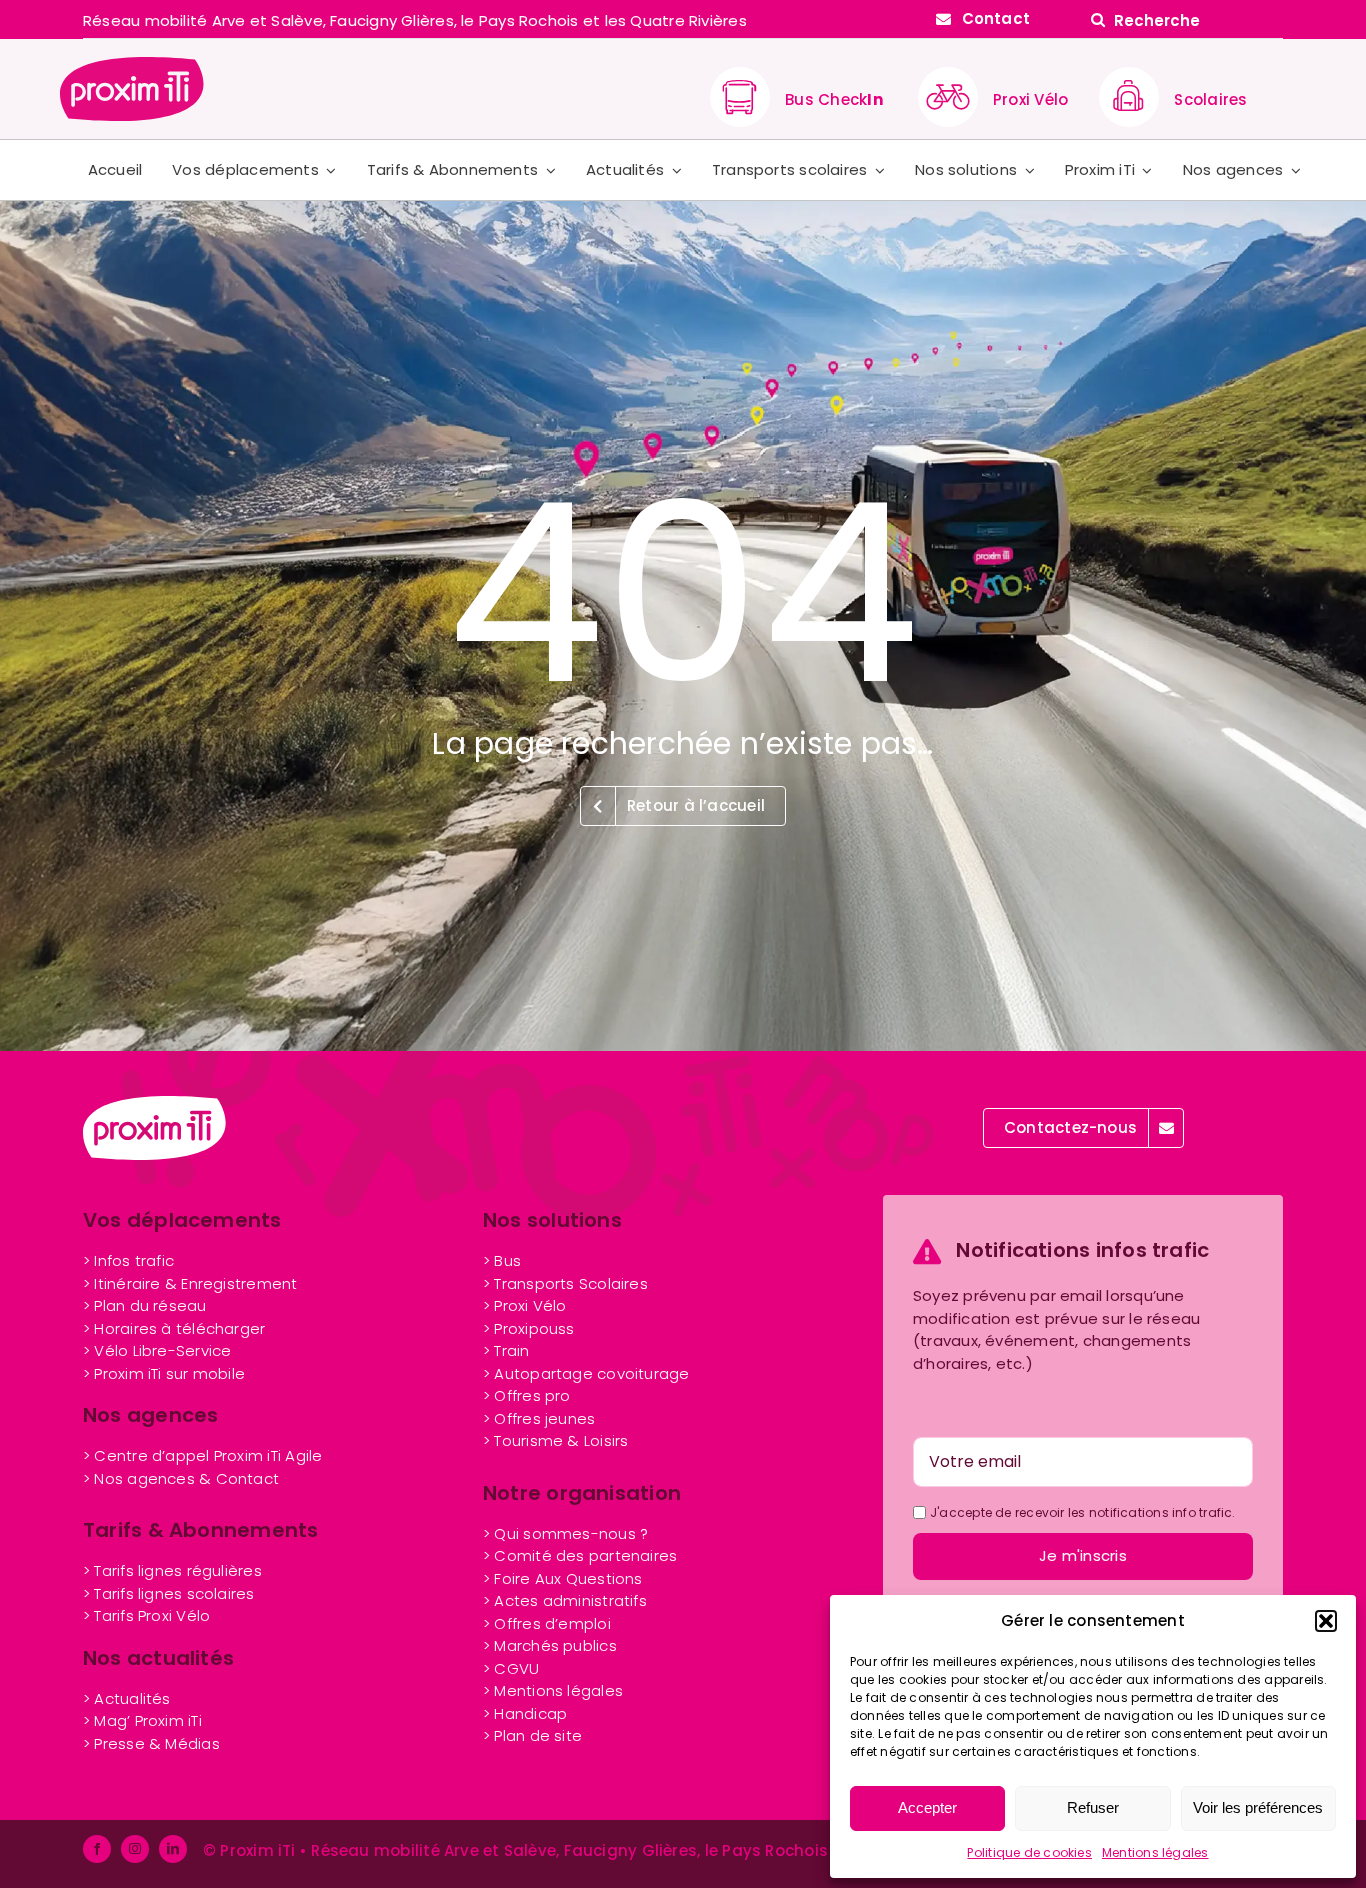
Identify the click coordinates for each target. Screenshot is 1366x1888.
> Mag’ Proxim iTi (142, 1720)
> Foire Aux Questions (563, 1578)
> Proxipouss (529, 1328)
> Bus (502, 1260)
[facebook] (97, 1849)
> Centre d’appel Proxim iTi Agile (202, 1455)
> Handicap (525, 1713)
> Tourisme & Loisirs (556, 1440)
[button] (1326, 1621)
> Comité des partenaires (580, 1555)
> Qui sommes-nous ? (565, 1533)
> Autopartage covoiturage (586, 1373)
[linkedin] (173, 1849)
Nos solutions (552, 1220)
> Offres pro (527, 1395)
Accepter (927, 1807)
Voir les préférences (1258, 1807)
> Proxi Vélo (525, 1305)
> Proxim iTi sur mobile (164, 1373)
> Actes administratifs (565, 1600)
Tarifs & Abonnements (201, 1530)
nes (539, 1418)
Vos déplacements (182, 1220)
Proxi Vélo (1030, 99)
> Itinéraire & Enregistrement (190, 1283)
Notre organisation (582, 1493)
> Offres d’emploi (547, 1623)
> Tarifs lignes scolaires (169, 1593)
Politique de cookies (1029, 1852)
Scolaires (1210, 99)
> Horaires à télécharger (174, 1328)
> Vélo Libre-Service (157, 1350)
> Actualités (127, 1698)
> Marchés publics (550, 1645)
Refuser (1093, 1807)
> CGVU (511, 1668)
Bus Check (833, 99)
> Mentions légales (553, 1690)
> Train (506, 1350)
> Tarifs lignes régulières (172, 1570)
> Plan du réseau (145, 1305)
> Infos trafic (128, 1260)
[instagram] (135, 1849)
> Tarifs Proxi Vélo (146, 1615)
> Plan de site (532, 1735)
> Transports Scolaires (565, 1283)
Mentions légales (1155, 1852)
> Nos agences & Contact (181, 1478)
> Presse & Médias (151, 1743)
